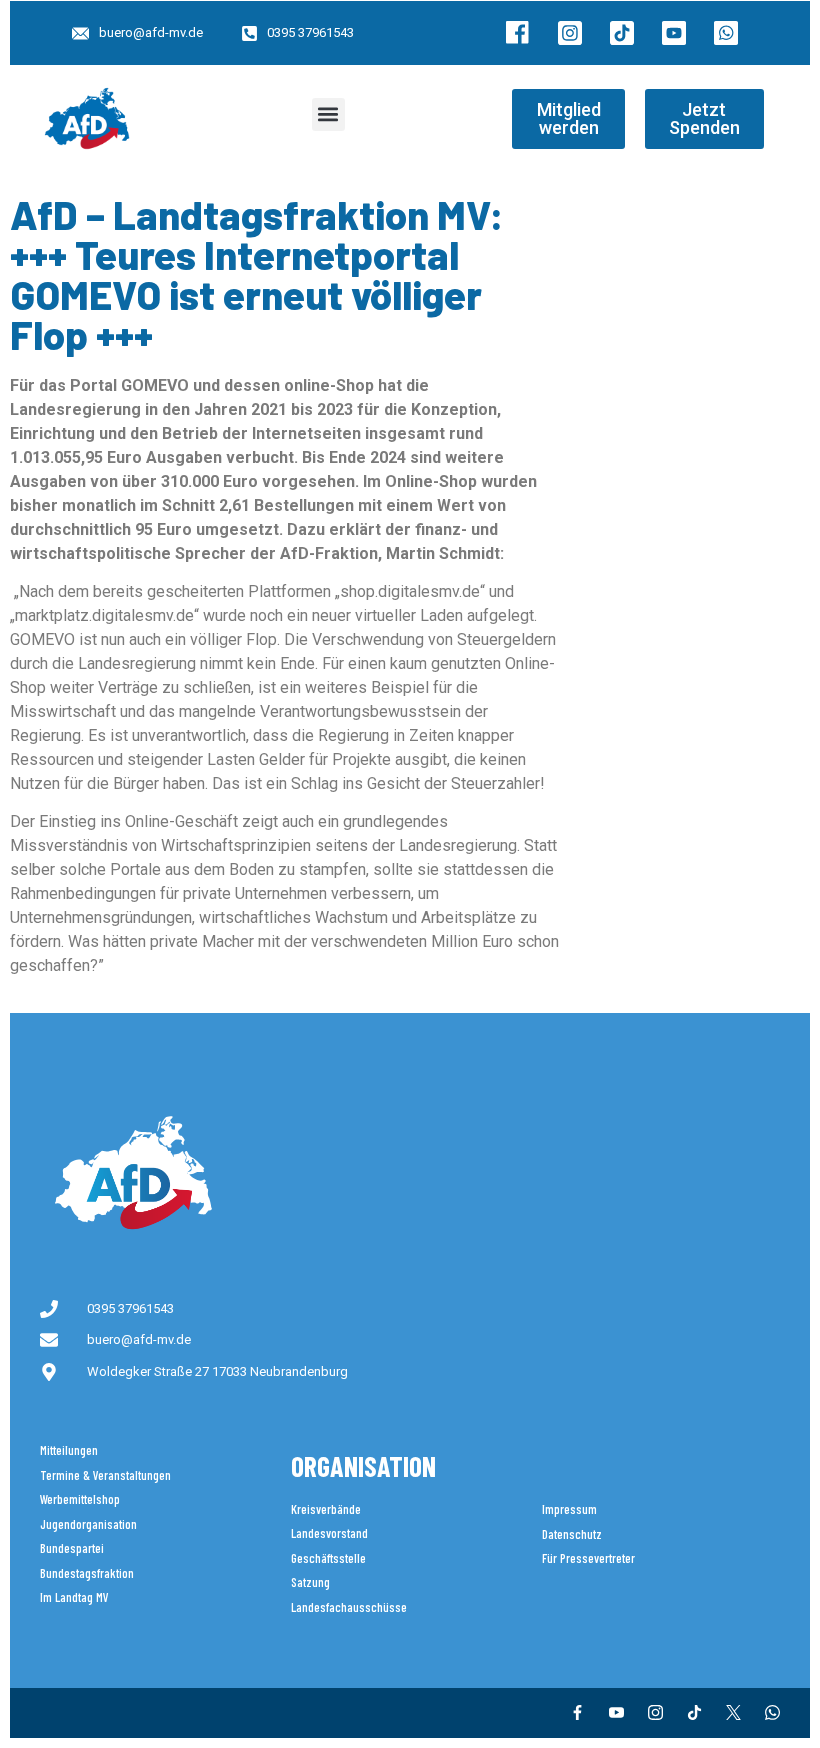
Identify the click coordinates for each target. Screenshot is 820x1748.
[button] (328, 114)
